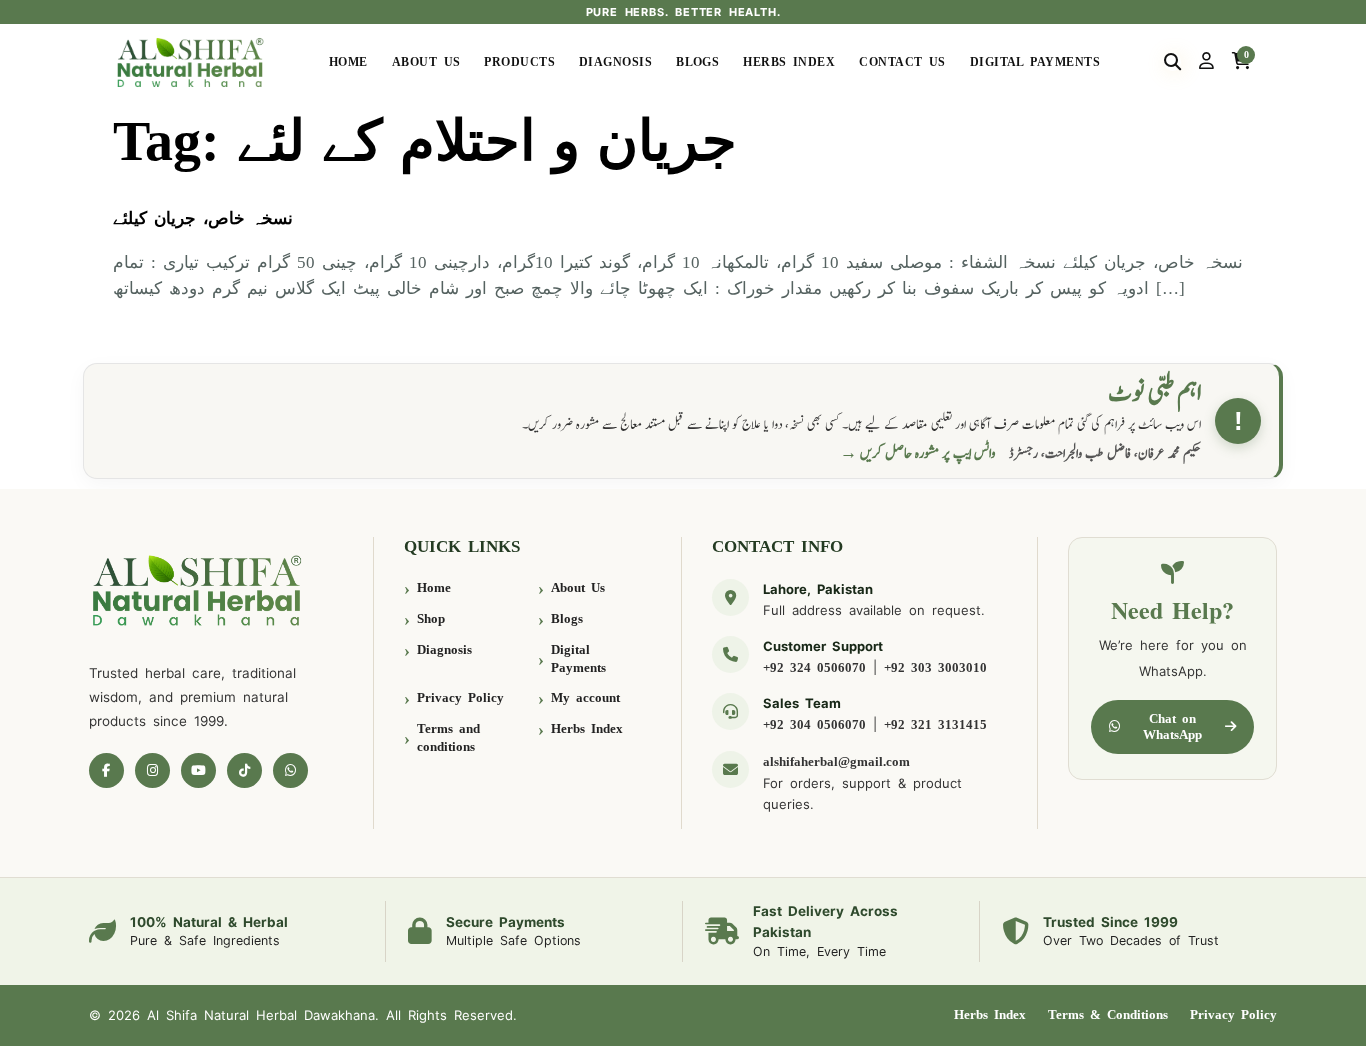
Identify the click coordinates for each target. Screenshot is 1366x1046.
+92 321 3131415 (935, 724)
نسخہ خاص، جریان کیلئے (203, 218)
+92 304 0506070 (814, 724)
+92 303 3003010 (935, 667)
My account (585, 697)
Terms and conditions (448, 737)
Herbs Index (789, 62)
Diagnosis (615, 62)
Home (348, 62)
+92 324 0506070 (814, 667)
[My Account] (1206, 62)
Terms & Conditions (1108, 1014)
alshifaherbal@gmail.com (836, 761)
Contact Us (902, 62)
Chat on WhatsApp (1172, 726)
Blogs (697, 62)
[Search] (1172, 62)
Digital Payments (1035, 62)
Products (519, 62)
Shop (431, 618)
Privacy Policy (460, 697)
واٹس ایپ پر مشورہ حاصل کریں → (918, 453)
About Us (426, 62)
